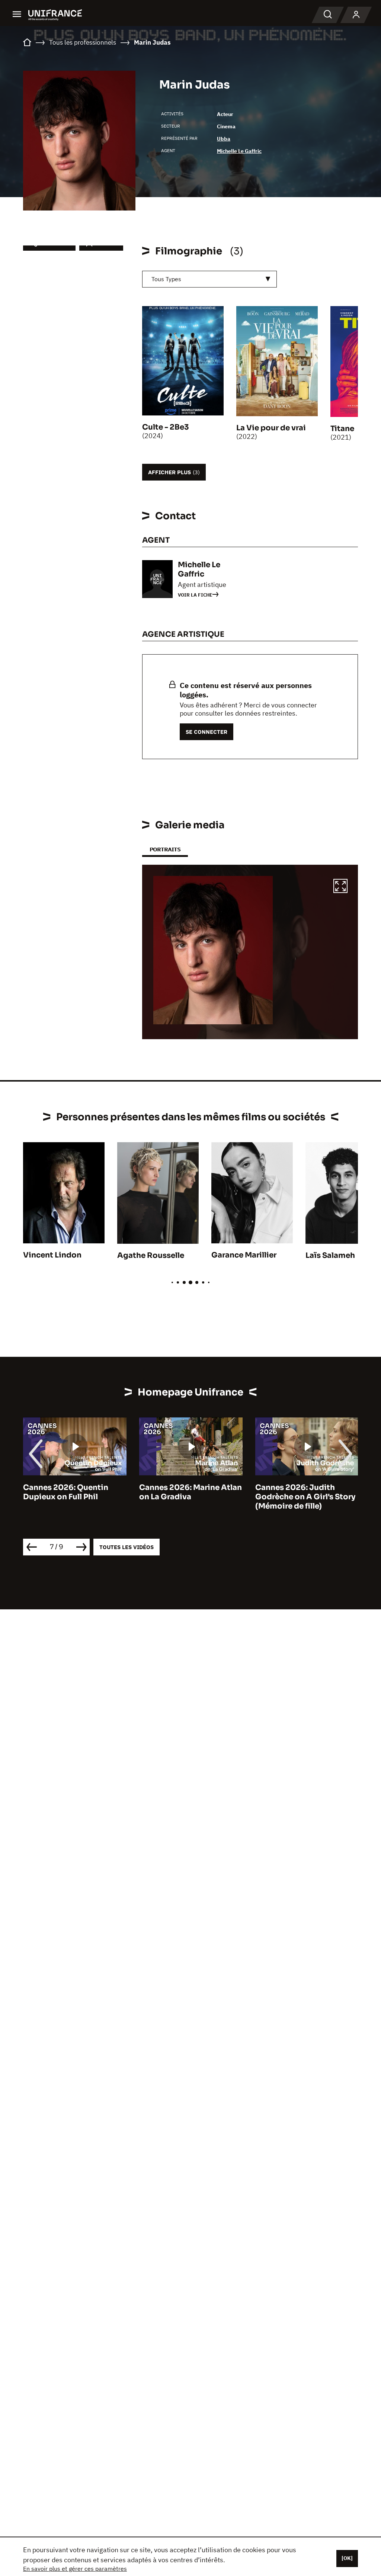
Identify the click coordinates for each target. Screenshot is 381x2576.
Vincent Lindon (52, 1255)
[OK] (347, 2558)
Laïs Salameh (330, 1255)
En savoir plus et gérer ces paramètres (75, 2569)
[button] (340, 887)
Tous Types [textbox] (166, 279)
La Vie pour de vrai (271, 428)
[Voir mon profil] (356, 15)
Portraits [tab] (165, 849)
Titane (342, 429)
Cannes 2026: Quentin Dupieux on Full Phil (66, 1492)
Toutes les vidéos (127, 1547)
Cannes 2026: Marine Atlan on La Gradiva (190, 1492)
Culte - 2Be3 (166, 427)
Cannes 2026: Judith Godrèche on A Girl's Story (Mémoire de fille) (305, 1497)
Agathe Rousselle (151, 1255)
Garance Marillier (244, 1255)
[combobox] (209, 279)
